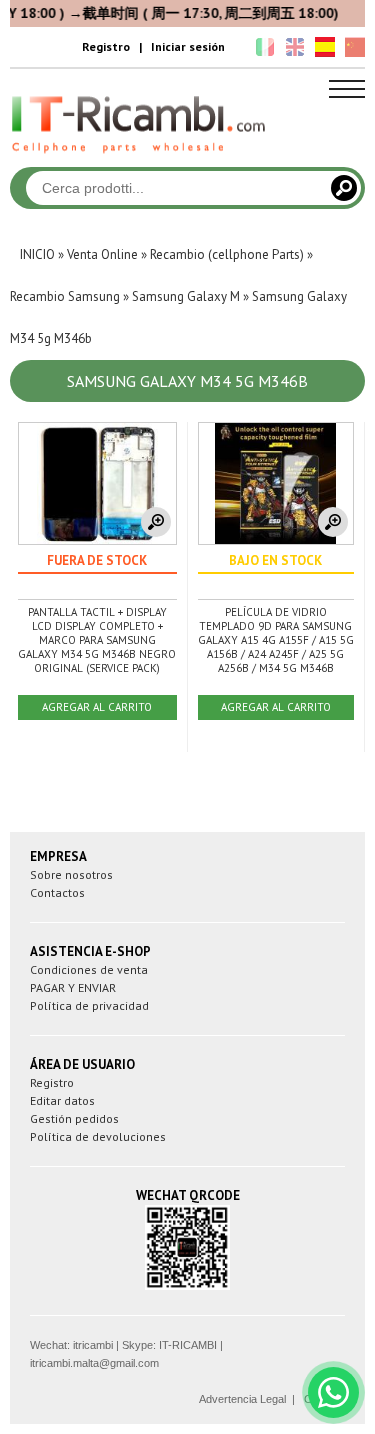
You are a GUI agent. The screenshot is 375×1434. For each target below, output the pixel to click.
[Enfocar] (156, 522)
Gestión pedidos (74, 1118)
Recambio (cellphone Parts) (227, 254)
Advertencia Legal (242, 1399)
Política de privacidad (89, 1005)
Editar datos (62, 1100)
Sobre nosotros (71, 874)
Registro (106, 46)
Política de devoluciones (98, 1136)
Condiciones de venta (89, 969)
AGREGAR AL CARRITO (97, 707)
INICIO (37, 254)
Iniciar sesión (188, 46)
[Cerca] (344, 188)
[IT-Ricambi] (140, 158)
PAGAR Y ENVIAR (73, 987)
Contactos (57, 892)
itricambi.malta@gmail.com (94, 1363)
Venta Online (102, 254)
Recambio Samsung (65, 296)
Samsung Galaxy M (186, 296)
